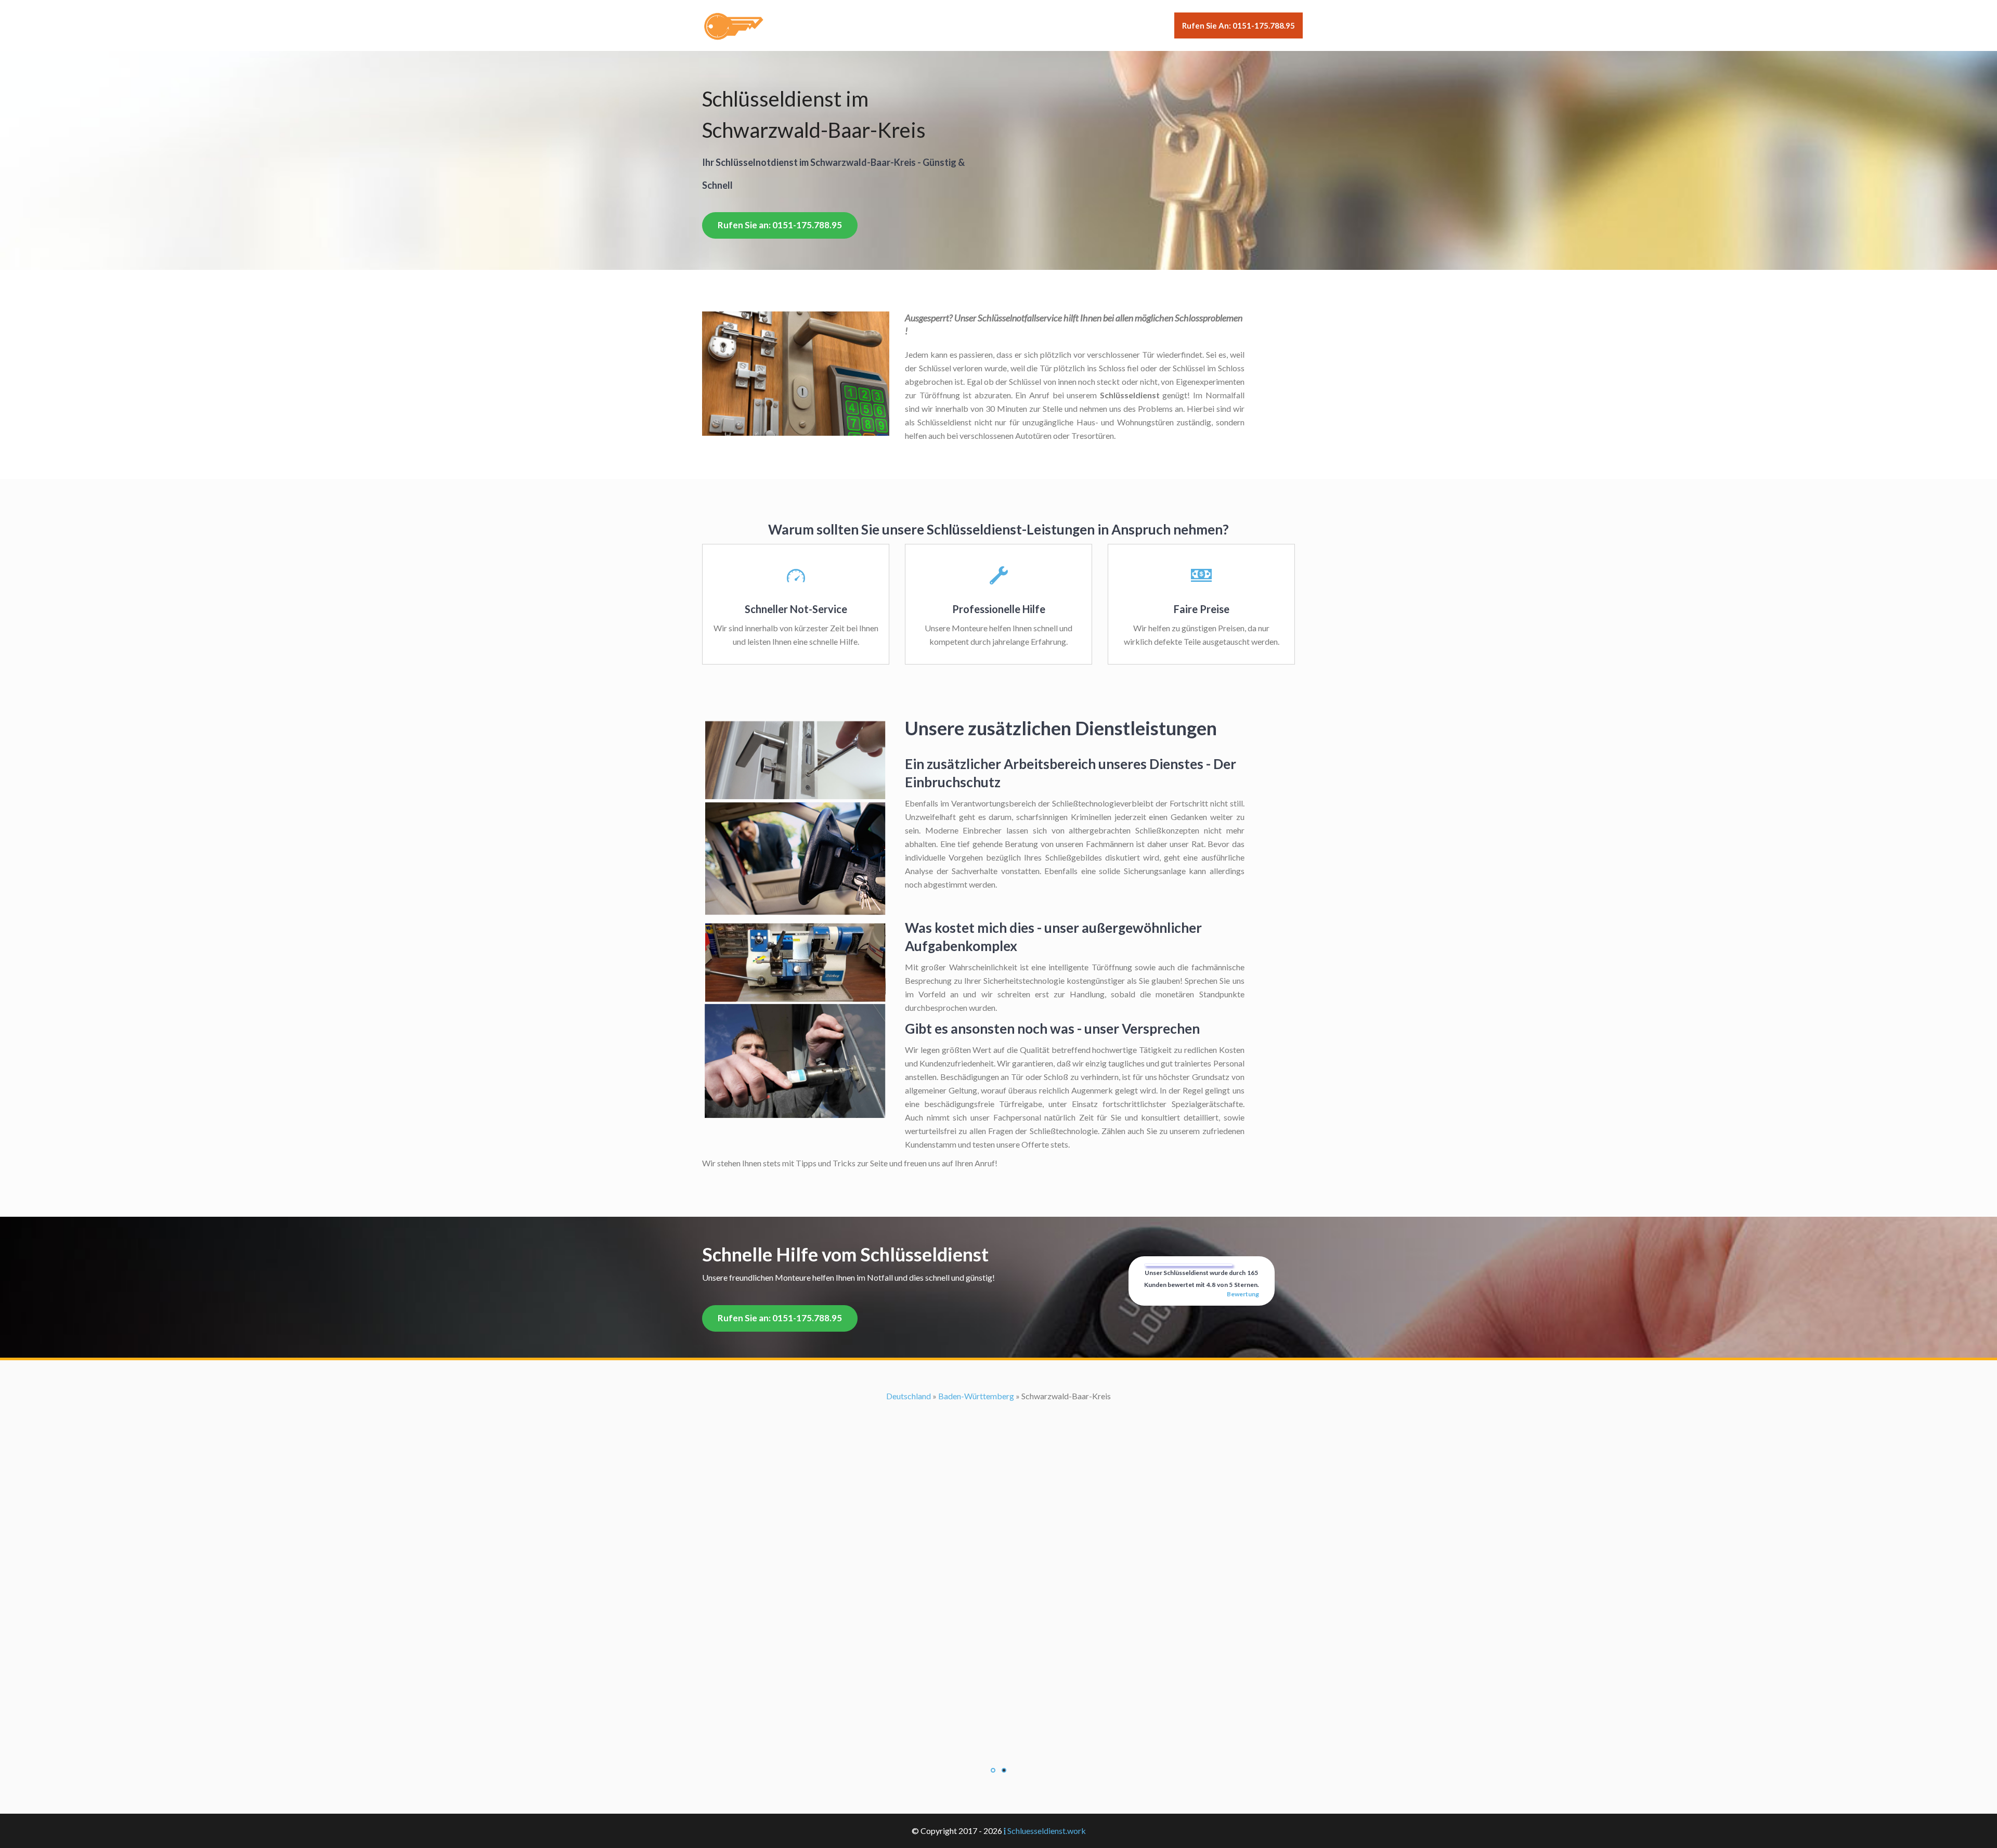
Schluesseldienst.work (1047, 1831)
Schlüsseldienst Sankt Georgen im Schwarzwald (999, 1558)
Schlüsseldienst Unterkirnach (998, 1626)
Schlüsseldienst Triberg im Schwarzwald (998, 1599)
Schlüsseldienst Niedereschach (998, 1545)
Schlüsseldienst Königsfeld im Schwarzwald (998, 1518)
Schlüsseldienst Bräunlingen (999, 1436)
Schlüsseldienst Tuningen (998, 1612)
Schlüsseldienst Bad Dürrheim (999, 1396)
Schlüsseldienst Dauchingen (998, 1450)
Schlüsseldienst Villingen (999, 1639)
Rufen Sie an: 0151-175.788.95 (1239, 25)
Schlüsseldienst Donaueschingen (998, 1463)
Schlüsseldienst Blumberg (998, 1409)
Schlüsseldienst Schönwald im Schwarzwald (999, 1585)
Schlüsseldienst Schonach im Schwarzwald (998, 1572)
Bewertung (1243, 1294)
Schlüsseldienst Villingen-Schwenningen (998, 1653)
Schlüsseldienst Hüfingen (999, 1504)
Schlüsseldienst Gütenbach (999, 1491)
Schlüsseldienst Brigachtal (999, 1423)
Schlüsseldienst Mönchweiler (998, 1531)
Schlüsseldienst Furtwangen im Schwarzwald (999, 1477)
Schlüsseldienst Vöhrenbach (998, 1666)
